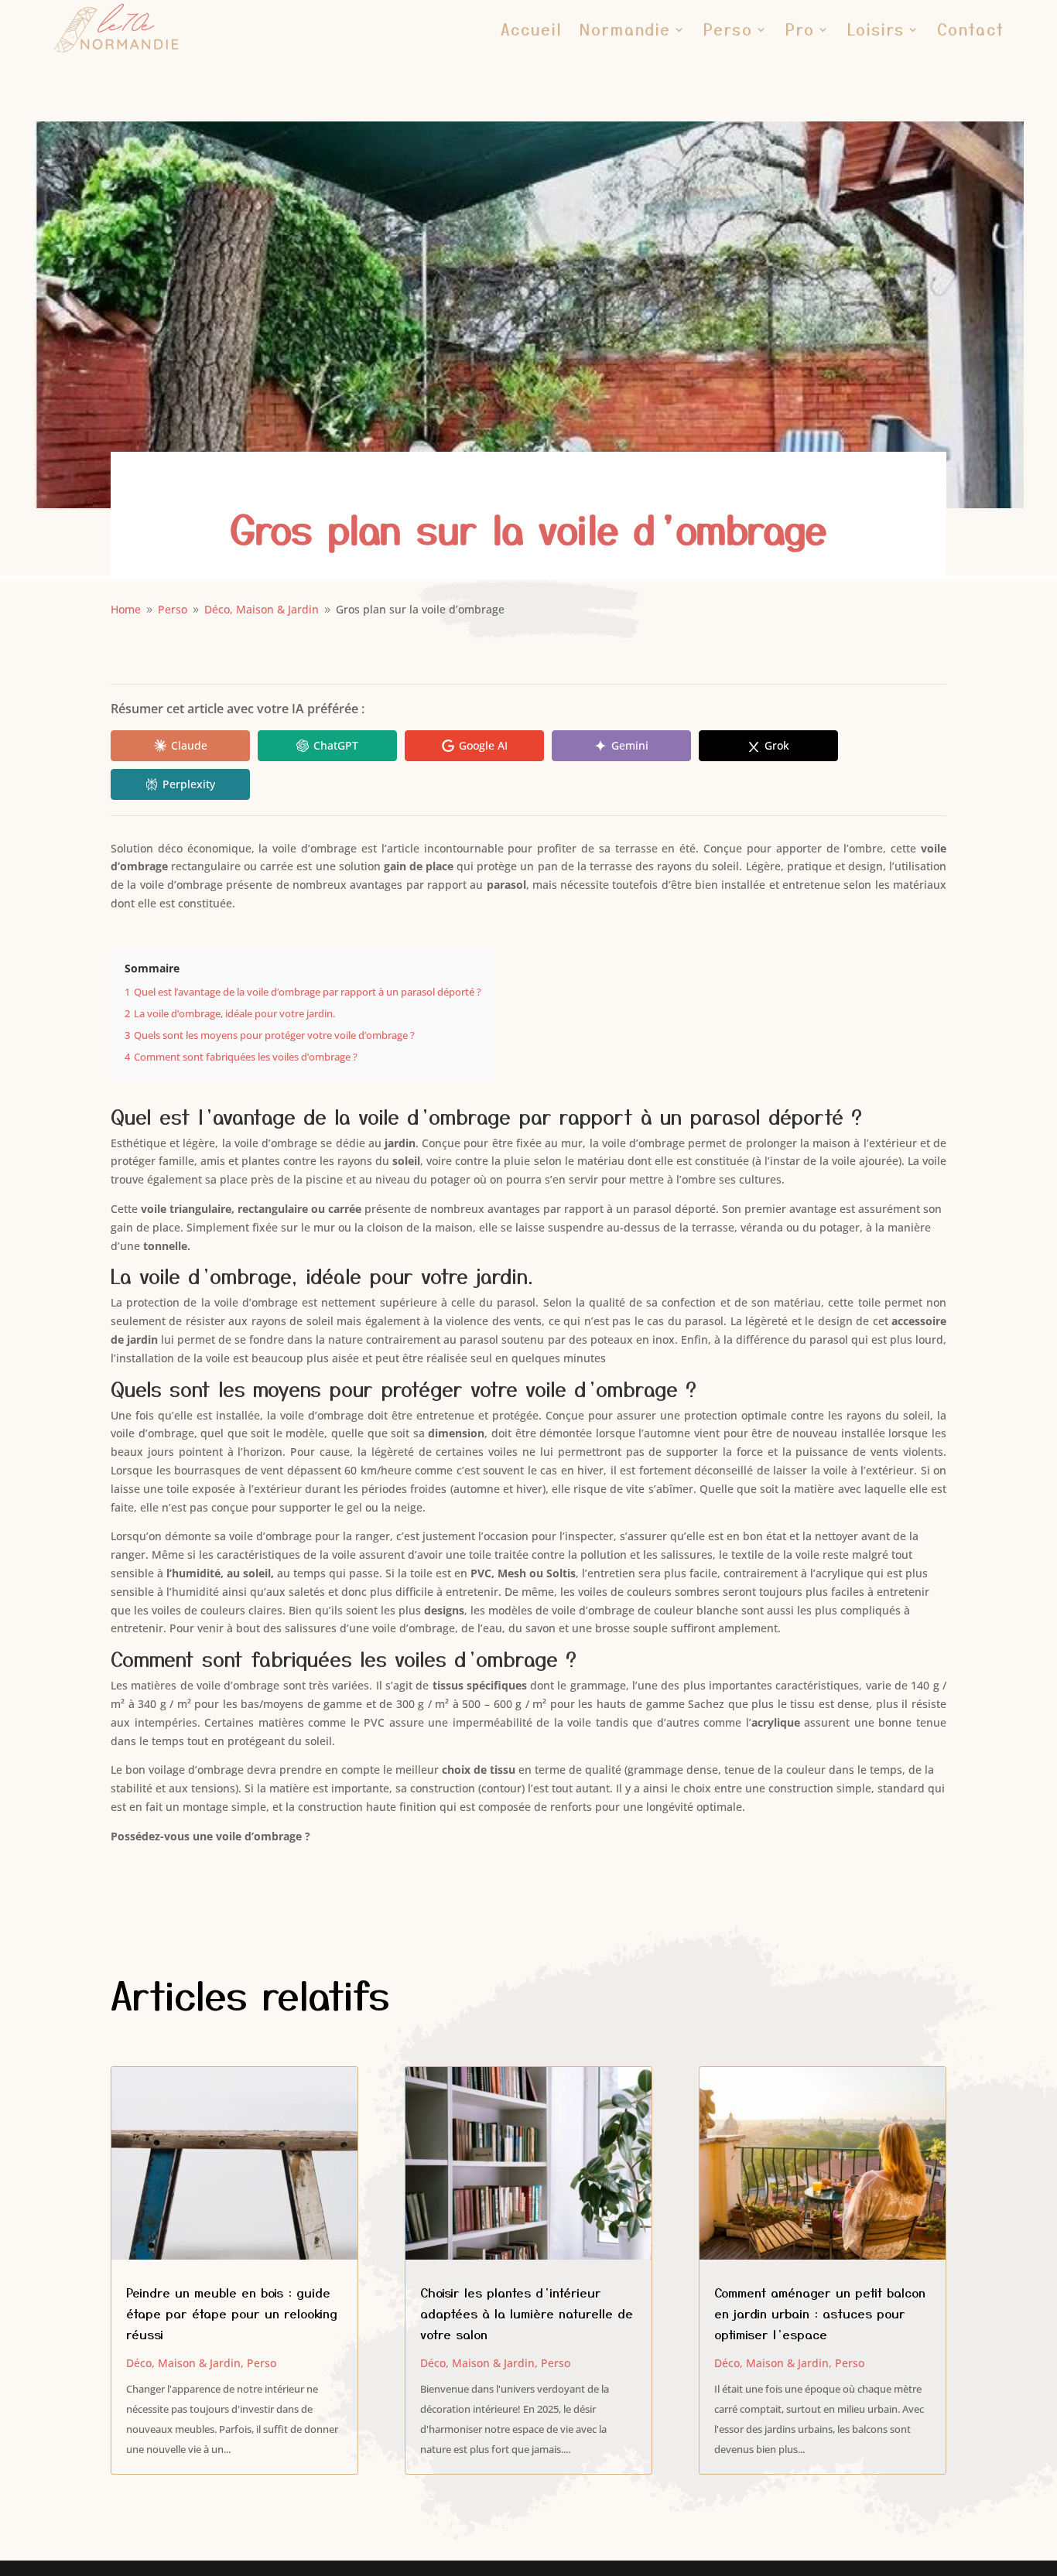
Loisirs (876, 29)
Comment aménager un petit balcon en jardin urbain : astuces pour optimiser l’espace (820, 2313)
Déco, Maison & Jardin (183, 2363)
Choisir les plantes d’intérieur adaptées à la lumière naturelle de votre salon (527, 2313)
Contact (971, 29)
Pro (800, 29)
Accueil (532, 29)
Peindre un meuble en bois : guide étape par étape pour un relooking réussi (232, 2313)
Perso (728, 29)
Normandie (625, 29)
